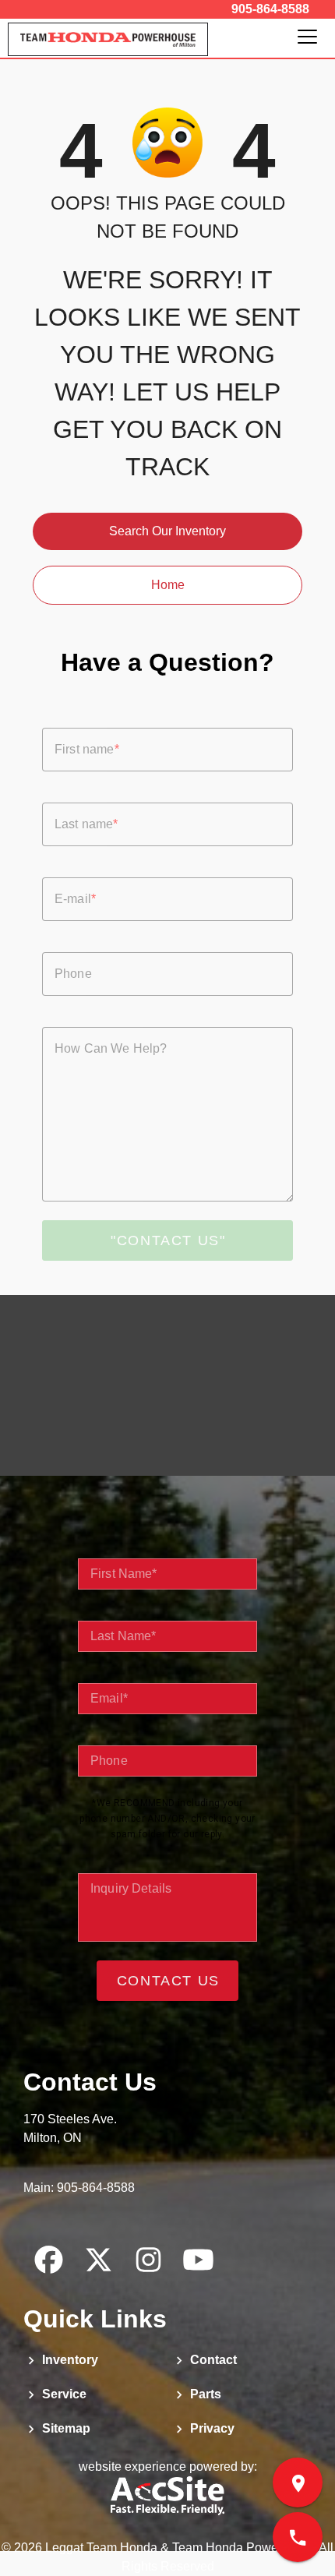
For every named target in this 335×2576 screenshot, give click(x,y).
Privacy (211, 2428)
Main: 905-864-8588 (79, 2188)
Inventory (69, 2360)
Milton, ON (53, 2138)
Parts (204, 2394)
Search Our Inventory (167, 531)
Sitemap (65, 2428)
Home (168, 585)
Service (63, 2394)
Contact (212, 2360)
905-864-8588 (270, 9)
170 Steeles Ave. (70, 2119)
